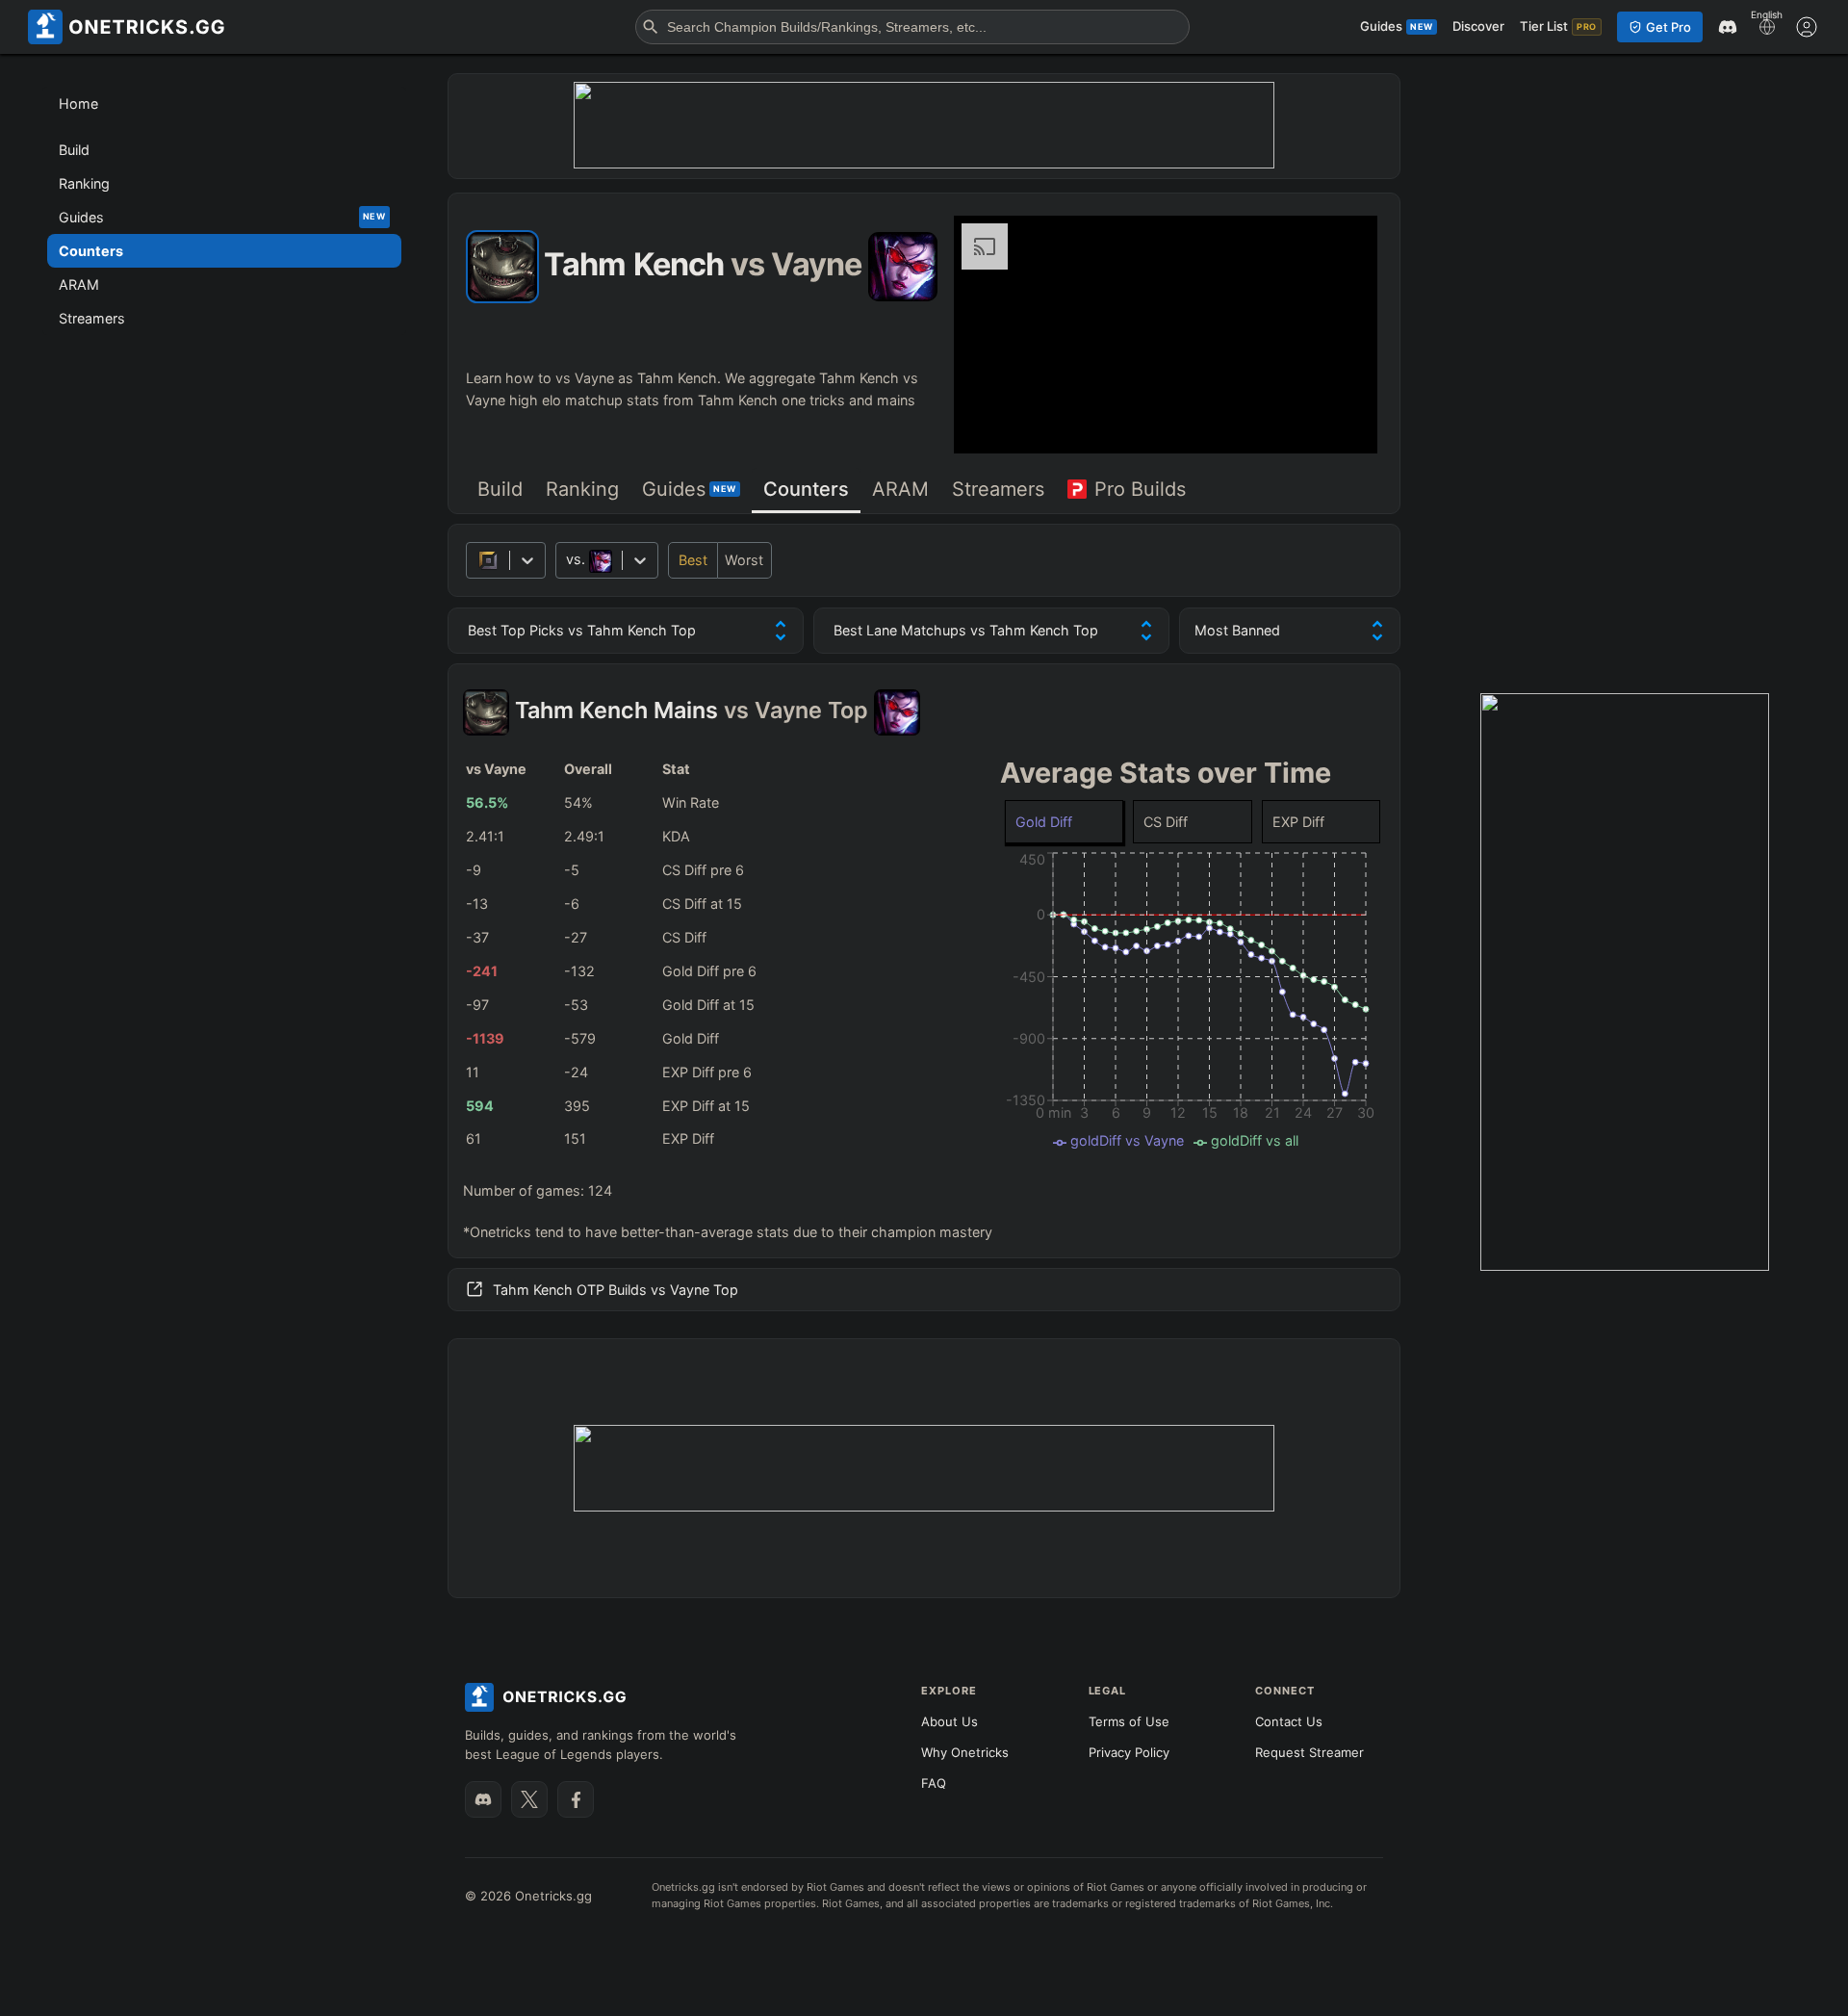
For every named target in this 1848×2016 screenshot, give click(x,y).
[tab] (500, 491)
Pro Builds (1140, 489)
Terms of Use (1129, 1721)
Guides (689, 489)
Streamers (998, 489)
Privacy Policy (1129, 1752)
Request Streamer (1309, 1752)
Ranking (582, 489)
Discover (1478, 26)
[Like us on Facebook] (576, 1799)
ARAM (900, 489)
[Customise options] (1807, 27)
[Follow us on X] (529, 1799)
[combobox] (568, 560)
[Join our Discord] (483, 1799)
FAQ (934, 1783)
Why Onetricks (965, 1752)
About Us (950, 1721)
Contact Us (1289, 1721)
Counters (806, 489)
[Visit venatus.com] (1340, 423)
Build (500, 489)
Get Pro (1668, 27)
